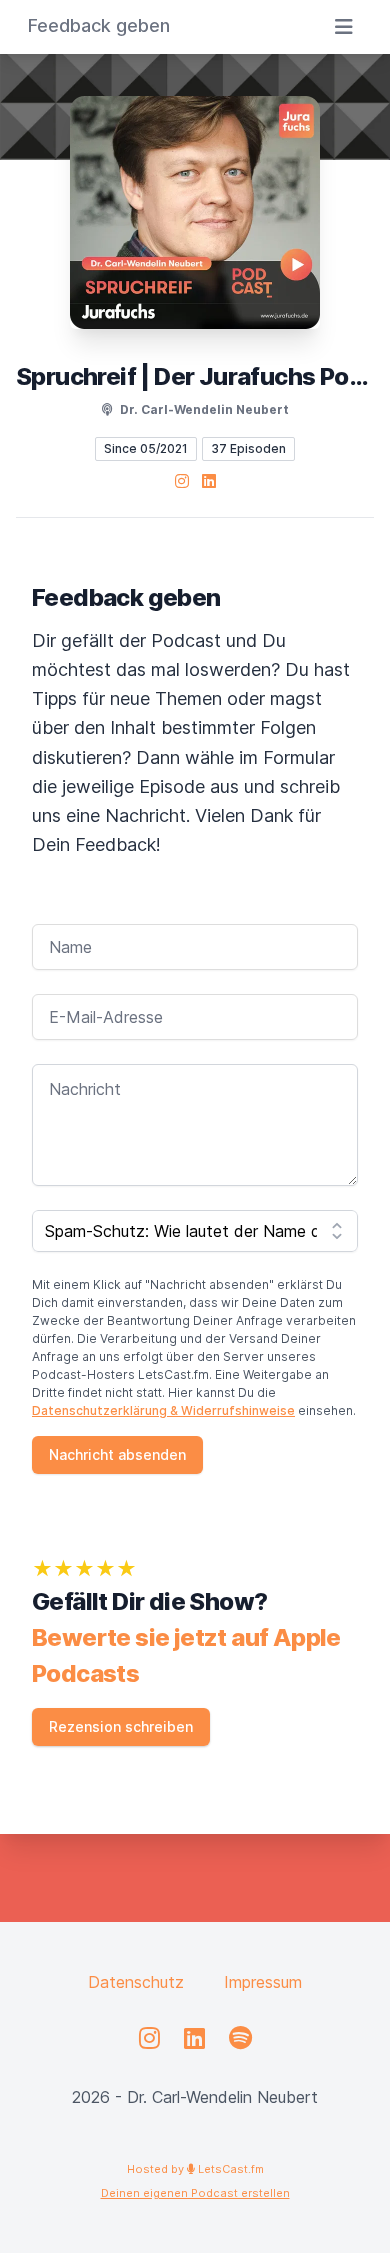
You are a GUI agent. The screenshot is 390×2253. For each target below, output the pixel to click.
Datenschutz (136, 1982)
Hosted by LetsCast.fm (195, 2169)
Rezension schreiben (121, 1726)
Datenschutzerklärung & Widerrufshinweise (163, 1410)
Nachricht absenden (117, 1454)
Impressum (263, 1982)
